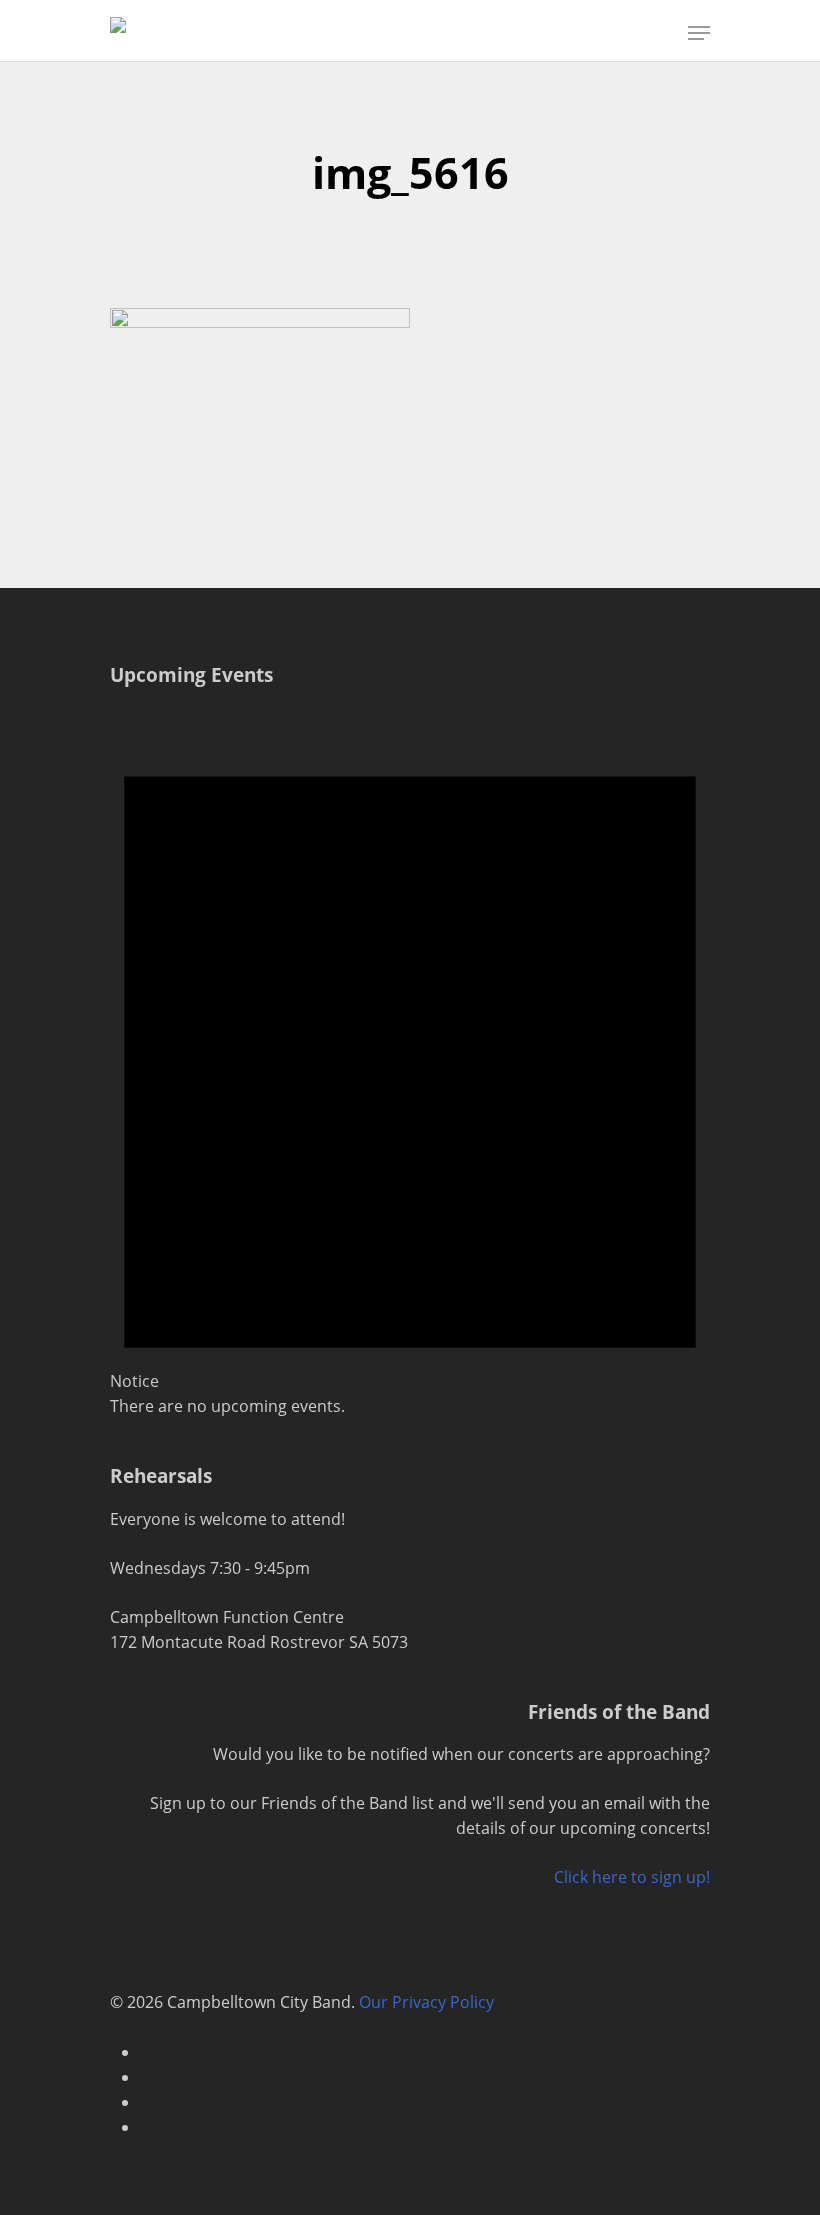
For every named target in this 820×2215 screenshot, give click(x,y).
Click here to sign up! (632, 1877)
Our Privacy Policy (426, 2002)
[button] (699, 33)
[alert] (410, 1062)
